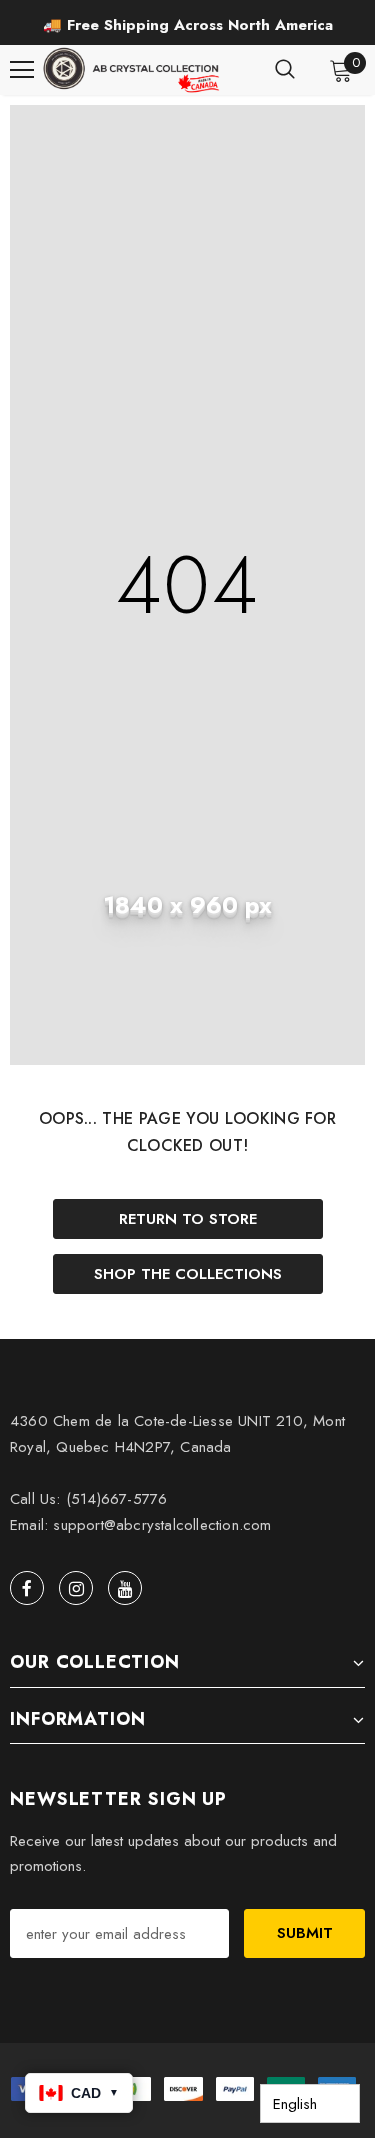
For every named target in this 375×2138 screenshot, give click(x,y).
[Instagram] (76, 1588)
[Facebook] (27, 1588)
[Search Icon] (285, 70)
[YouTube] (125, 1588)
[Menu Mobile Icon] (22, 70)
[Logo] (133, 70)
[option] (187, 25)
